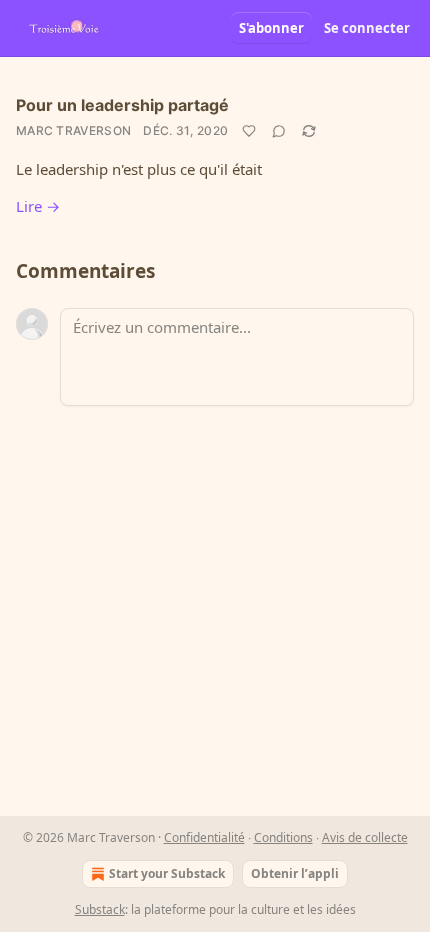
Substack (100, 909)
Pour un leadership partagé (122, 105)
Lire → (38, 206)
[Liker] (249, 131)
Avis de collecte (365, 837)
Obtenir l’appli (295, 873)
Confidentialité (204, 837)
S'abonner (271, 28)
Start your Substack (167, 873)
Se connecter (367, 28)
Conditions (283, 837)
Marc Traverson (73, 130)
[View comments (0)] (279, 131)
